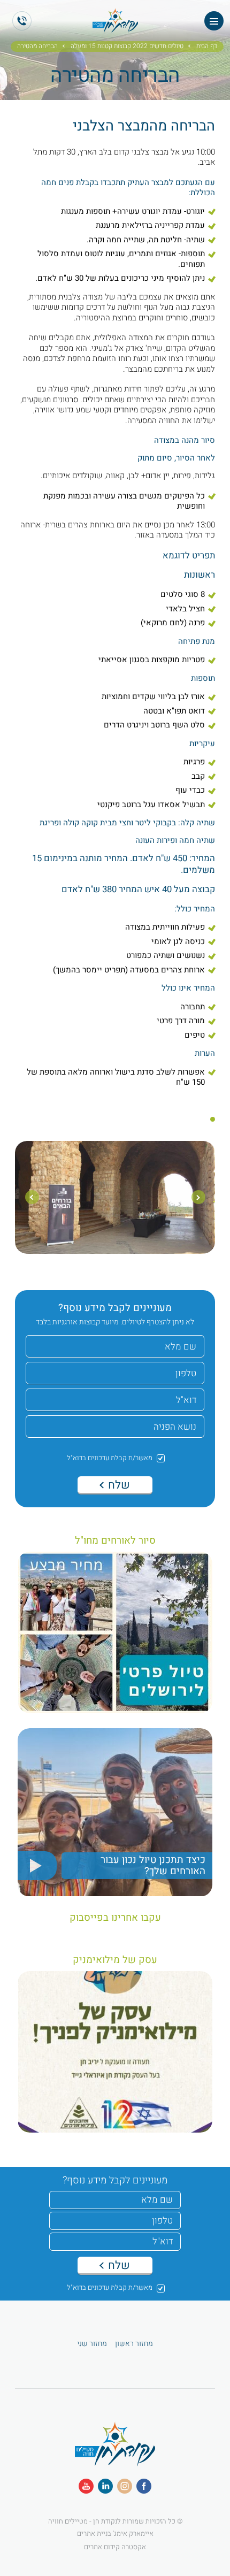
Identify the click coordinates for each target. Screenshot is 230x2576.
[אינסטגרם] (125, 2486)
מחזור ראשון (134, 2344)
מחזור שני (92, 2344)
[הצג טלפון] (22, 21)
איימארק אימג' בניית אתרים (115, 2533)
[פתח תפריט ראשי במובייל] (214, 21)
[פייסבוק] (144, 2486)
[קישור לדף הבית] (115, 28)
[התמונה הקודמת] (198, 1197)
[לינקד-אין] (105, 2486)
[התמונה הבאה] (32, 1197)
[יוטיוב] (86, 2486)
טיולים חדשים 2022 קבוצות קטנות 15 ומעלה (127, 47)
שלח (118, 1485)
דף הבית (207, 47)
